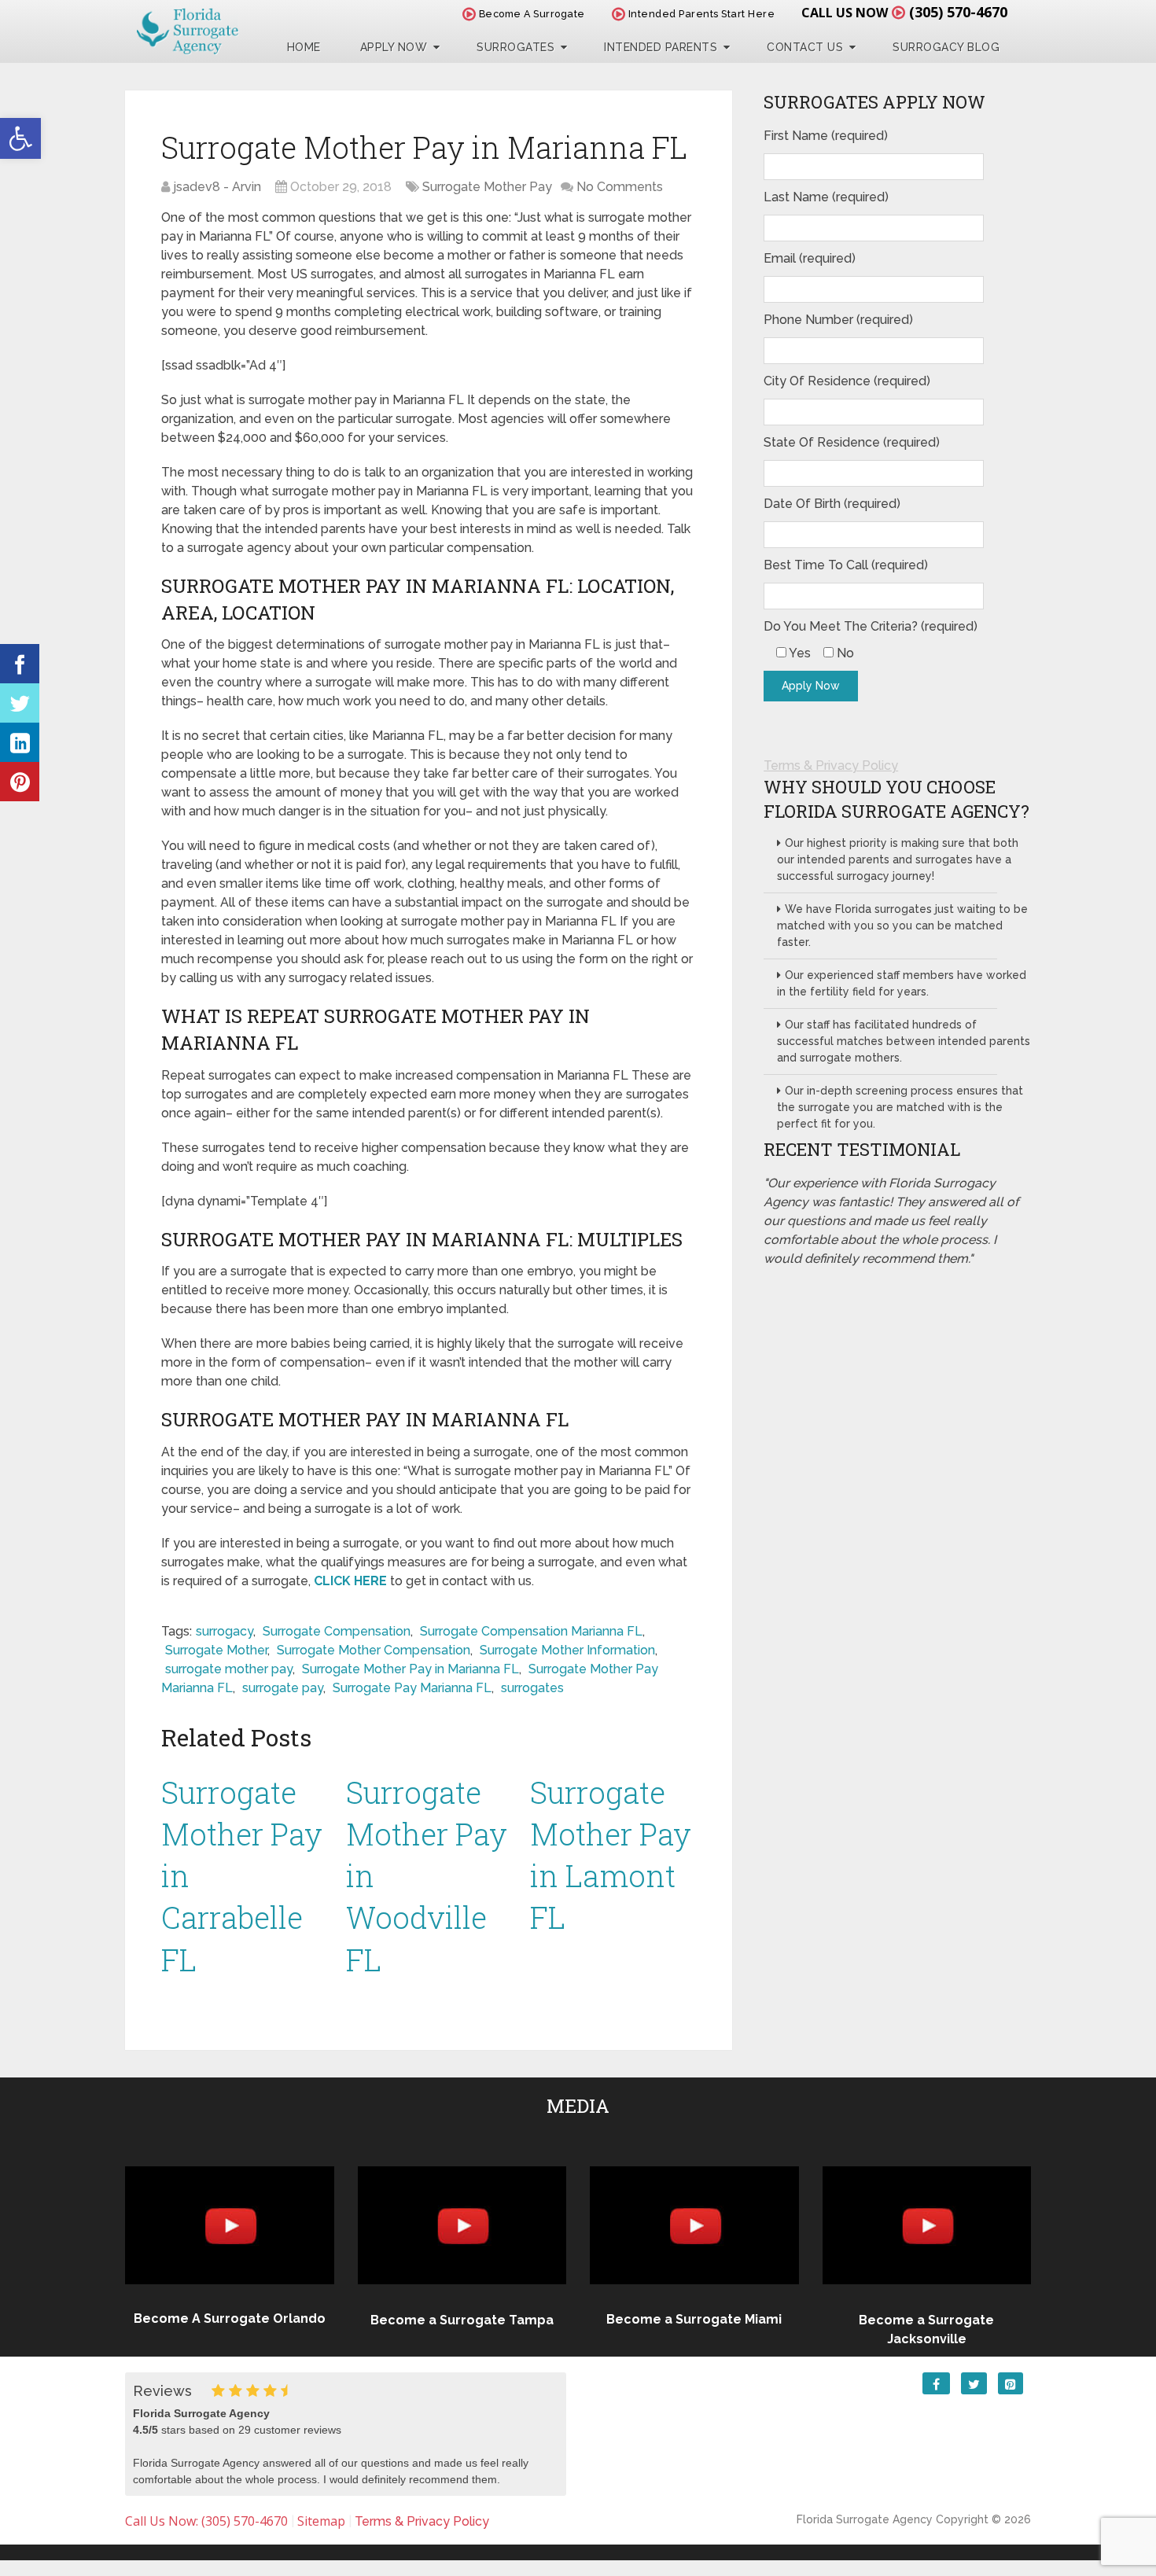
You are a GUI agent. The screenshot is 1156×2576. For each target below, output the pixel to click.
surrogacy (225, 1631)
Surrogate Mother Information (567, 1650)
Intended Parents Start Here (700, 14)
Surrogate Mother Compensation (374, 1650)
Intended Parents (661, 47)
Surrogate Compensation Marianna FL (531, 1631)
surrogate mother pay (229, 1669)
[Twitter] (20, 703)
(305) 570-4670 (958, 12)
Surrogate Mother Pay (487, 187)
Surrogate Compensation (337, 1631)
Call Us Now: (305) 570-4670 (206, 2521)
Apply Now (394, 47)
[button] (20, 138)
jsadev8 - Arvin (217, 187)
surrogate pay (283, 1688)
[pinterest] (20, 782)
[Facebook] (20, 664)
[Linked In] (20, 742)
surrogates (532, 1688)
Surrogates (515, 47)
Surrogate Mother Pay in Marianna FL (410, 1669)
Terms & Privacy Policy (831, 765)
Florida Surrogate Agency (865, 2519)
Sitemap (321, 2521)
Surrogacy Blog (946, 47)
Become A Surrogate (530, 14)
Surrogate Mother (216, 1650)
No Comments (620, 187)
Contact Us (805, 47)
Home (304, 47)
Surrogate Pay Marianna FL (412, 1688)
